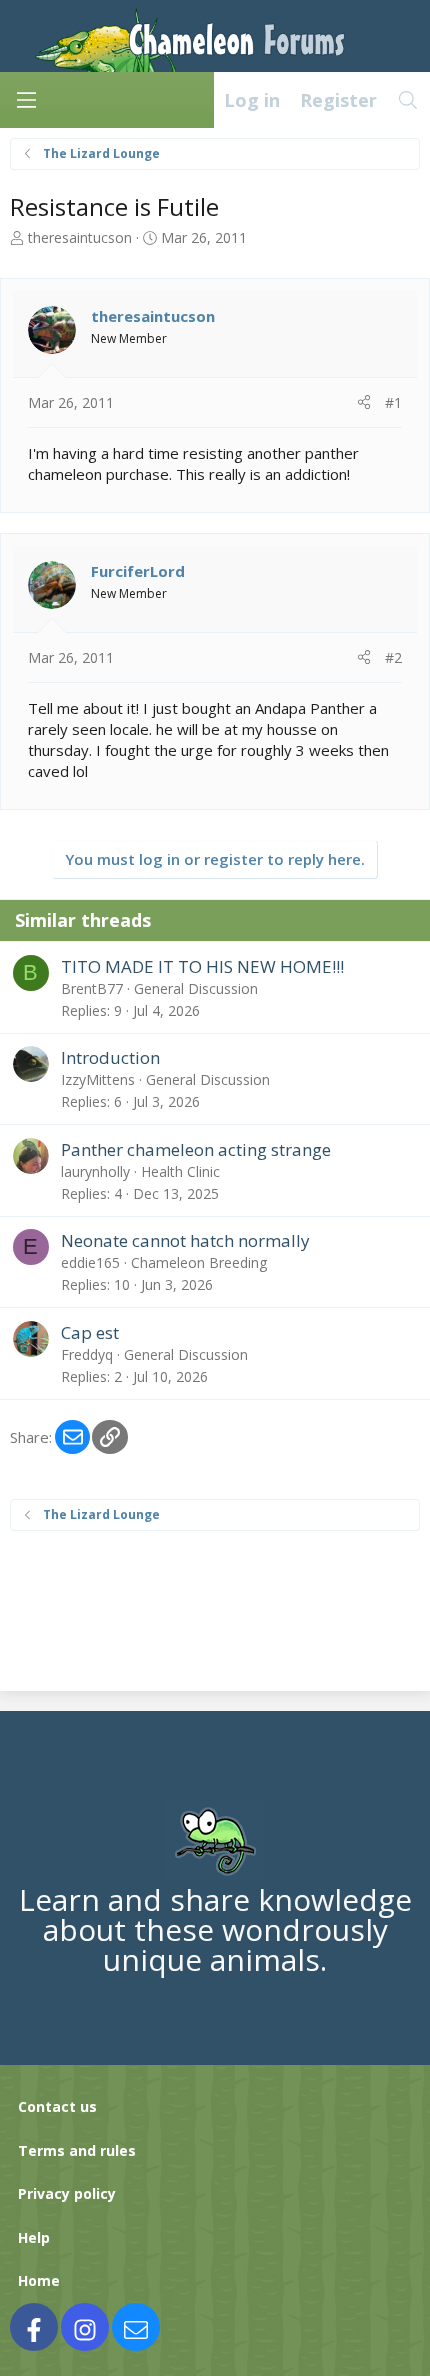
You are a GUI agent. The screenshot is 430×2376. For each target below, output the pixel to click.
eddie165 (90, 1262)
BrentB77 (92, 988)
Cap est (90, 1332)
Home (39, 2280)
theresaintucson (80, 237)
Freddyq (87, 1354)
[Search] (408, 100)
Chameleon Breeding (199, 1262)
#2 (393, 657)
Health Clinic (180, 1171)
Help (34, 2237)
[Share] (364, 403)
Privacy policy (67, 2193)
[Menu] (26, 100)
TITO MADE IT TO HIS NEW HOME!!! (202, 966)
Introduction (110, 1057)
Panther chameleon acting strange (196, 1149)
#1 (393, 402)
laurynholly (95, 1171)
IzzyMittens (98, 1079)
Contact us (57, 2106)
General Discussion (196, 988)
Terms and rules (77, 2150)
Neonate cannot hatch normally (185, 1240)
